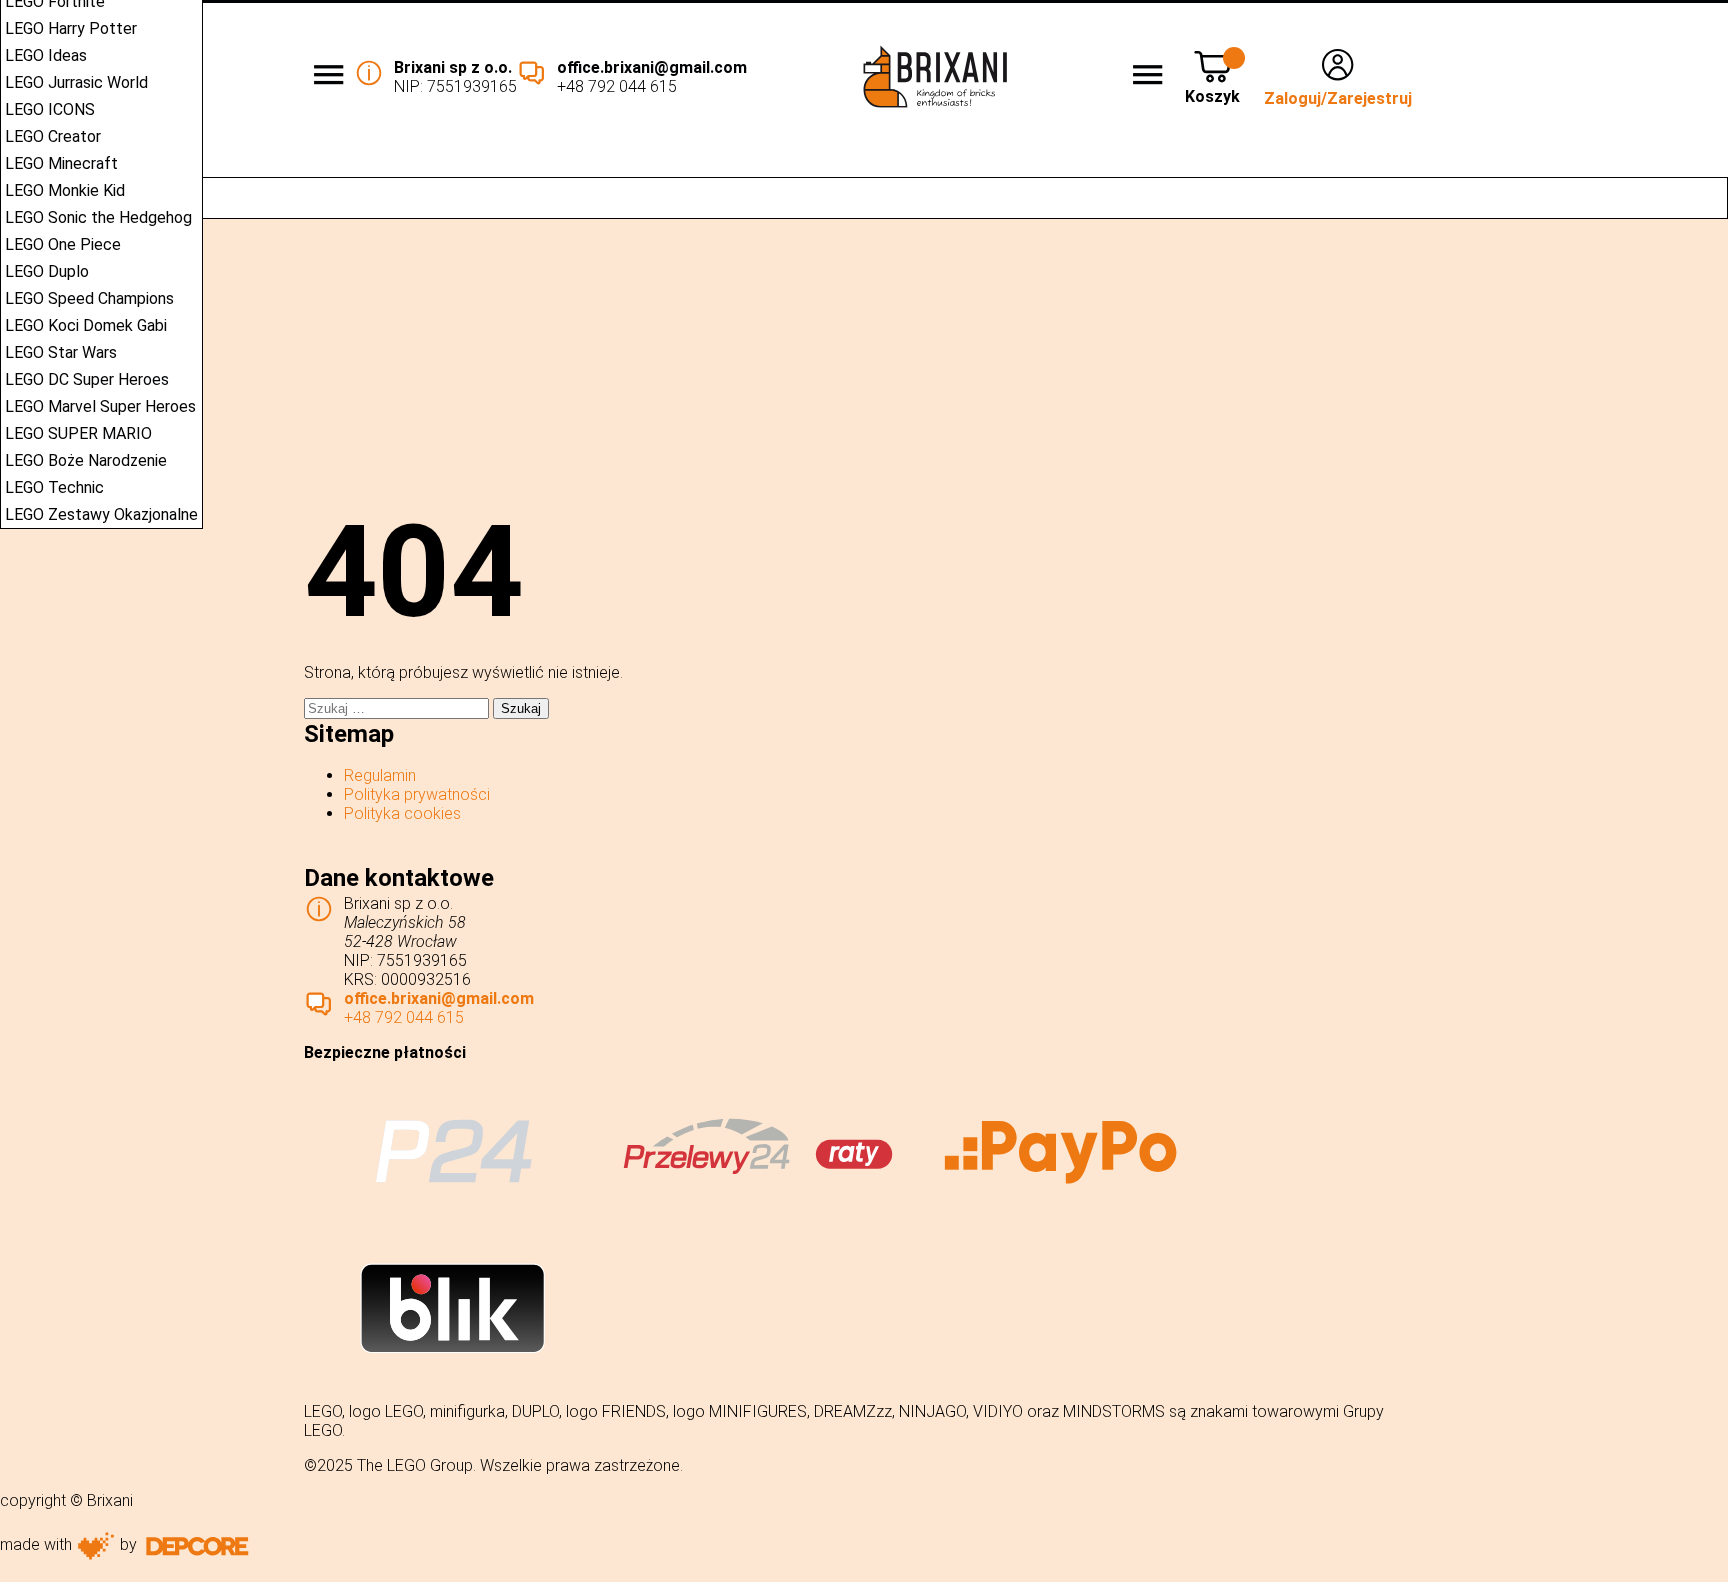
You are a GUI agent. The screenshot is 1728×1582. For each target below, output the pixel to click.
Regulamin (380, 775)
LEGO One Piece (63, 244)
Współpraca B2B (666, 163)
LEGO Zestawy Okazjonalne (101, 514)
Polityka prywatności (417, 794)
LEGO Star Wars (61, 352)
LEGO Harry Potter (71, 28)
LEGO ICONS (50, 109)
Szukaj (1702, 198)
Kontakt (1682, 163)
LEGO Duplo (47, 271)
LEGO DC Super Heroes (87, 379)
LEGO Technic (54, 487)
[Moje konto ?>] (1338, 79)
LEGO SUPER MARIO (78, 433)
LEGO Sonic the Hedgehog (98, 217)
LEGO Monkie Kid (65, 190)
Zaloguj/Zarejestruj (1338, 98)
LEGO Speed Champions (89, 298)
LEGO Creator (53, 136)
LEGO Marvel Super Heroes (100, 406)
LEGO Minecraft (61, 163)
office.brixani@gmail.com (652, 67)
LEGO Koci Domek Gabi (86, 325)
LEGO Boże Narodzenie (86, 460)
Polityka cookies (402, 813)
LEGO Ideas (46, 55)
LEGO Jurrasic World (76, 82)
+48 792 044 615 (617, 86)
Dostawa (1190, 163)
